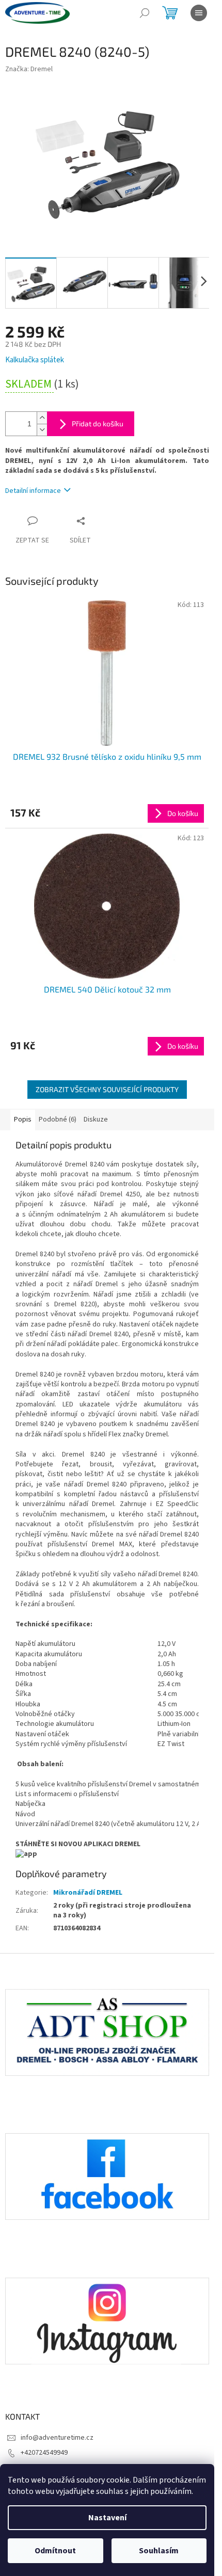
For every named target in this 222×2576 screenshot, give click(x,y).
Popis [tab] (23, 1119)
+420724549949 (44, 2453)
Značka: (29, 69)
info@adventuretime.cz (57, 2438)
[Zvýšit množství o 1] (42, 418)
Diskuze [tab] (96, 1119)
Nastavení (107, 2518)
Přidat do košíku (98, 423)
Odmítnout (55, 2551)
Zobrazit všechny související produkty (107, 1089)
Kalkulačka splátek (35, 360)
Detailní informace (33, 491)
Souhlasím (159, 2551)
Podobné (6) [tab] (58, 1119)
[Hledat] (145, 13)
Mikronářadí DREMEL (88, 1893)
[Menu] (199, 13)
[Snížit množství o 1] (42, 430)
